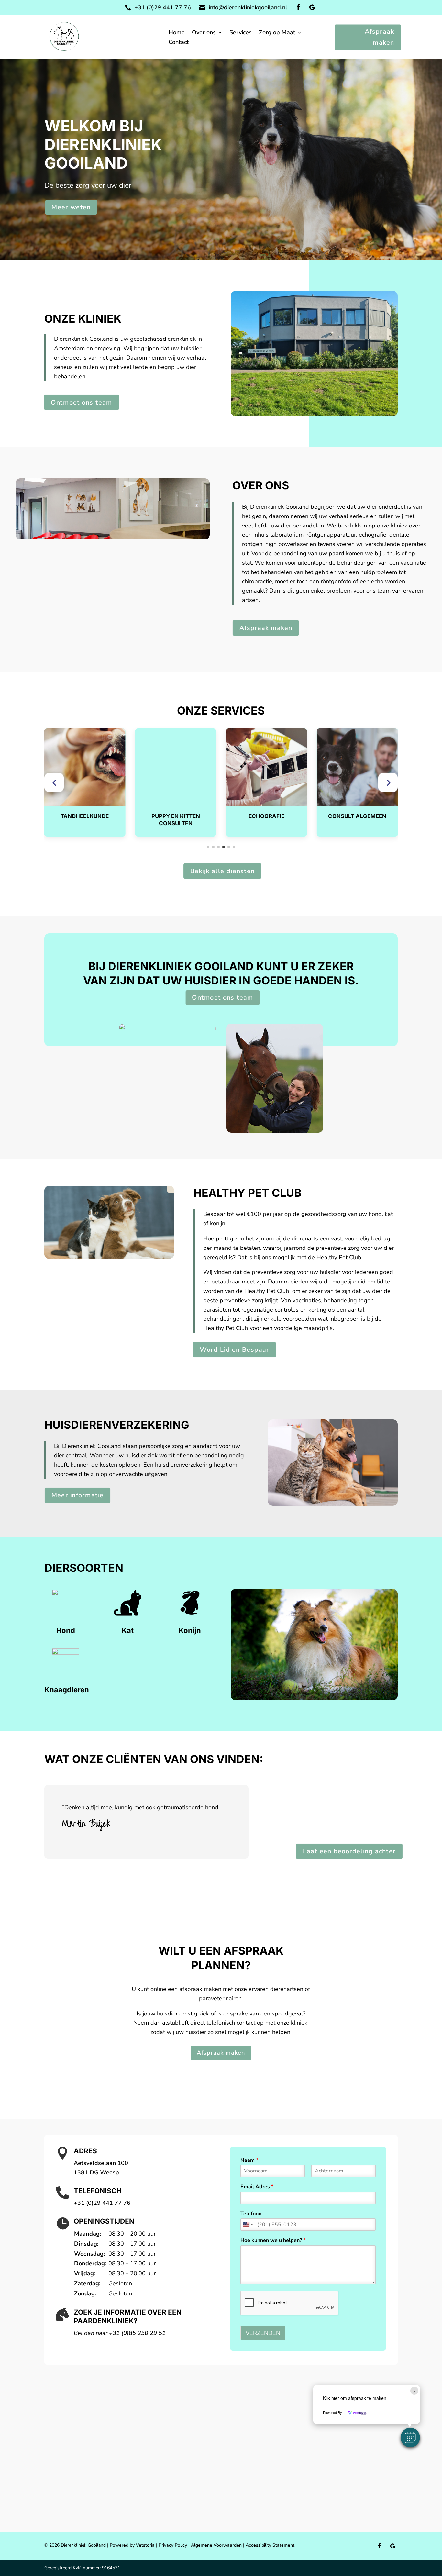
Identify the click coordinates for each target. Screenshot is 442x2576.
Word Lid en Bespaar (234, 1349)
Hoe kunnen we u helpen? (273, 2241)
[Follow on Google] (312, 7)
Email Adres (257, 2187)
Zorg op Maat (277, 33)
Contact (179, 43)
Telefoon (251, 2214)
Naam (249, 2160)
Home (177, 33)
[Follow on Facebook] (298, 7)
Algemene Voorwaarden (216, 2545)
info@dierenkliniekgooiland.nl (248, 7)
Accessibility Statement (270, 2545)
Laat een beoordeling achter (349, 1851)
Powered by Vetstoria (132, 2545)
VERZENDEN (263, 2333)
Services (241, 33)
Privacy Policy (173, 2545)
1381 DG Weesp (96, 2172)
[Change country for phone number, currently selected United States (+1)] (248, 2225)
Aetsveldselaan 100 (101, 2163)
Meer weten (71, 207)
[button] (54, 783)
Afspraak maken (379, 37)
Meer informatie (77, 1495)
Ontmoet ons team (81, 403)
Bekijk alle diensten (222, 871)
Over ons (204, 33)
